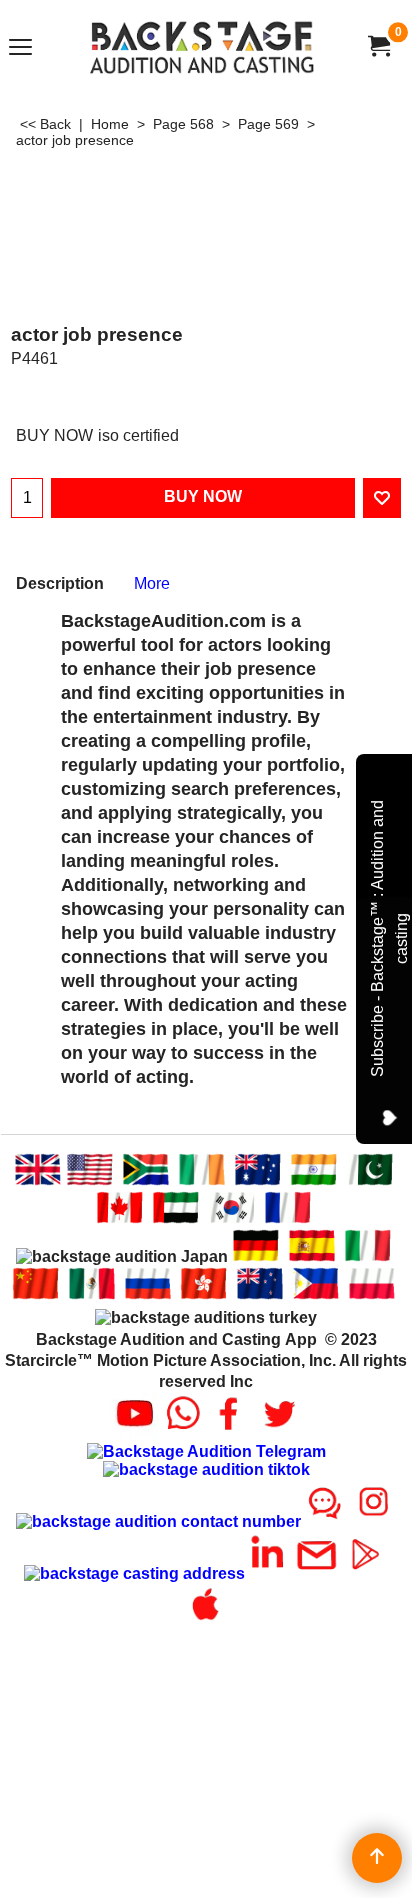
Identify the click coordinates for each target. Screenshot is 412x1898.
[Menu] (20, 48)
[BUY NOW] (378, 46)
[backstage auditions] (202, 46)
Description (60, 583)
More (152, 583)
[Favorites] (382, 498)
